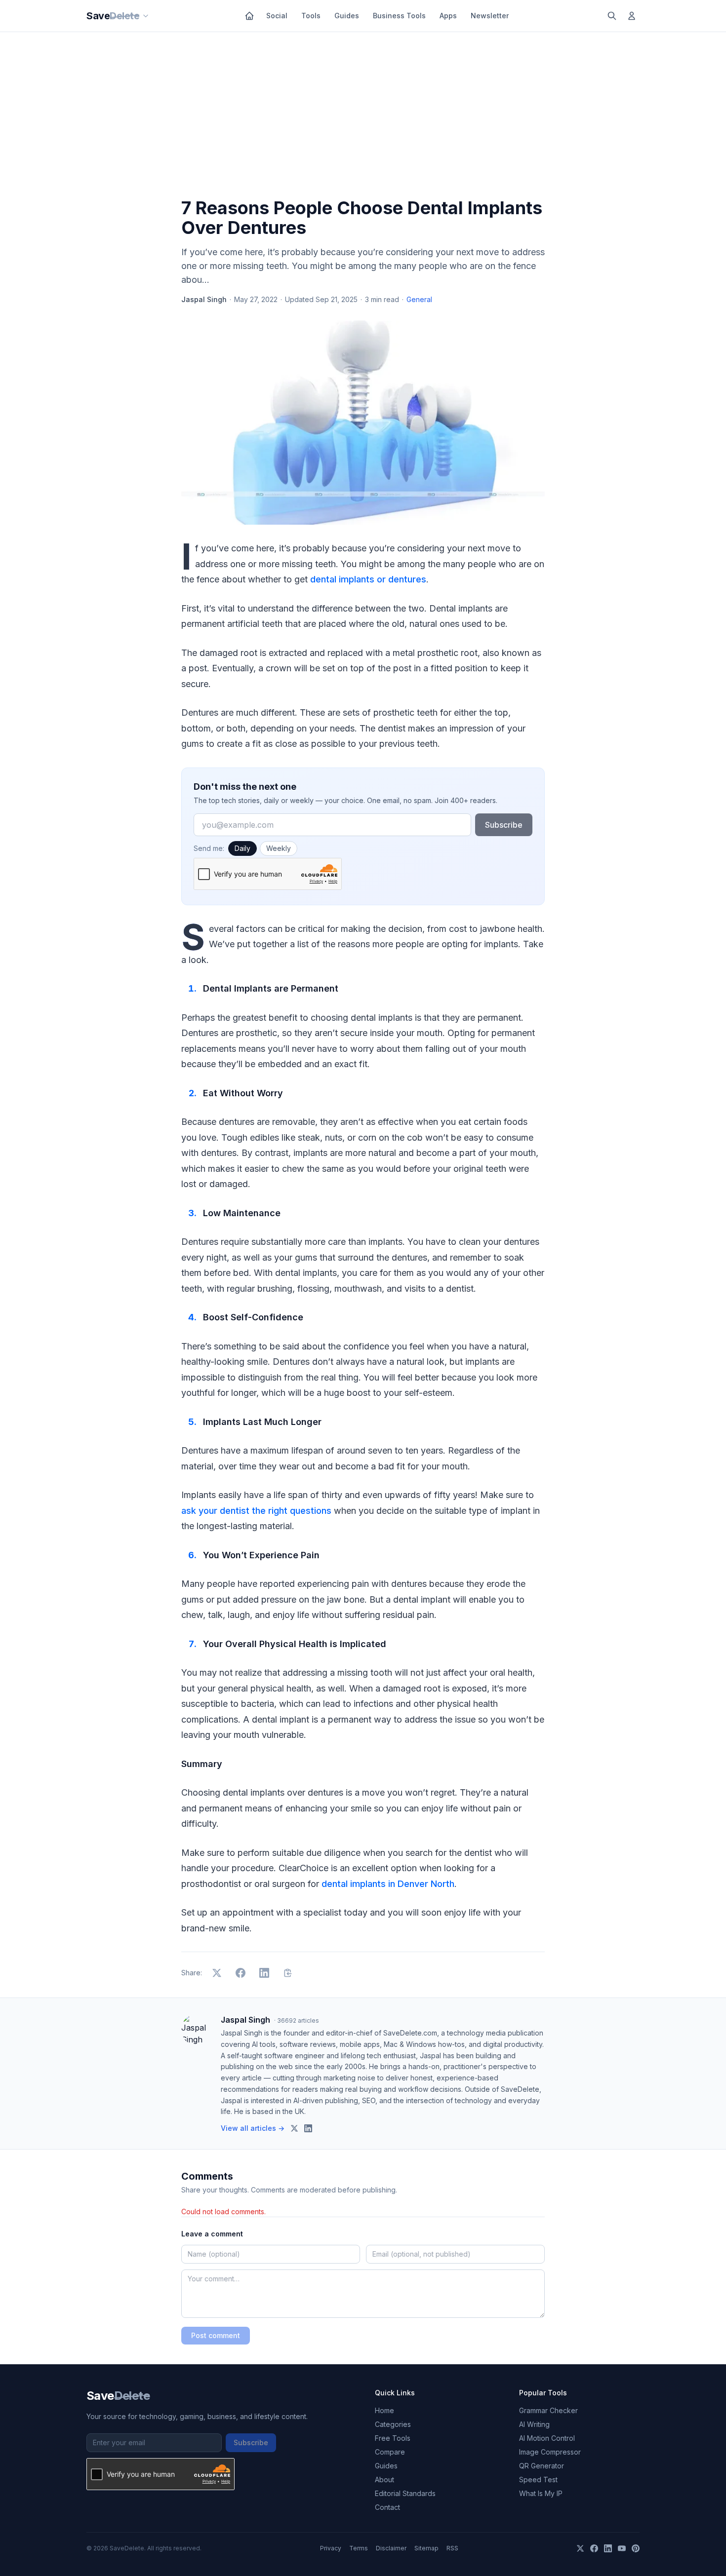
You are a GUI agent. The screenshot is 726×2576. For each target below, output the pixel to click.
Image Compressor (550, 2452)
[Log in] (632, 16)
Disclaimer (391, 2548)
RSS (452, 2548)
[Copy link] (288, 1973)
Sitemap (426, 2548)
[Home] (249, 16)
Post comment (216, 2335)
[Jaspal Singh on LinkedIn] (308, 2128)
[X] (580, 2548)
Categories (393, 2424)
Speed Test (538, 2480)
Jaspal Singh (204, 299)
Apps (448, 16)
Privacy (331, 2548)
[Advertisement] (363, 117)
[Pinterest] (636, 2548)
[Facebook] (594, 2548)
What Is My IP (541, 2493)
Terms (359, 2548)
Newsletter (490, 16)
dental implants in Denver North (388, 1884)
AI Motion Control (547, 2438)
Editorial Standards (405, 2493)
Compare (390, 2452)
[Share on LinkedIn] (264, 1973)
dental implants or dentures (368, 579)
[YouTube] (622, 2548)
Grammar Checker (548, 2410)
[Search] (612, 16)
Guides (347, 16)
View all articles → (253, 2128)
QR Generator (542, 2466)
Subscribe (504, 825)
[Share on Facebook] (241, 1973)
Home (384, 2410)
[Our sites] (146, 16)
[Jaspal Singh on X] (294, 2128)
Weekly (279, 848)
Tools (311, 16)
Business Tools (399, 16)
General (419, 299)
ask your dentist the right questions (256, 1511)
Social (277, 16)
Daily (242, 848)
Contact (387, 2507)
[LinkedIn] (608, 2548)
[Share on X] (217, 1973)
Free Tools (393, 2438)
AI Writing (534, 2424)
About (384, 2480)
